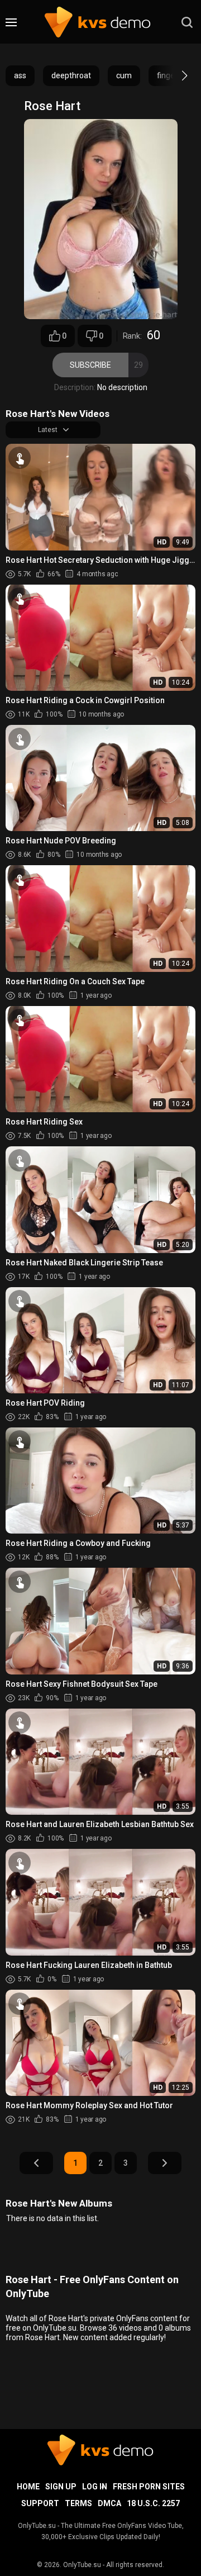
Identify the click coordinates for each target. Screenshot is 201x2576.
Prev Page (36, 2163)
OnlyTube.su (82, 2565)
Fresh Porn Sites (149, 2487)
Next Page (165, 2163)
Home (28, 2487)
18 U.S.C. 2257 (153, 2503)
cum (124, 75)
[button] (174, 75)
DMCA (109, 2503)
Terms (78, 2503)
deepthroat (71, 75)
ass (20, 75)
